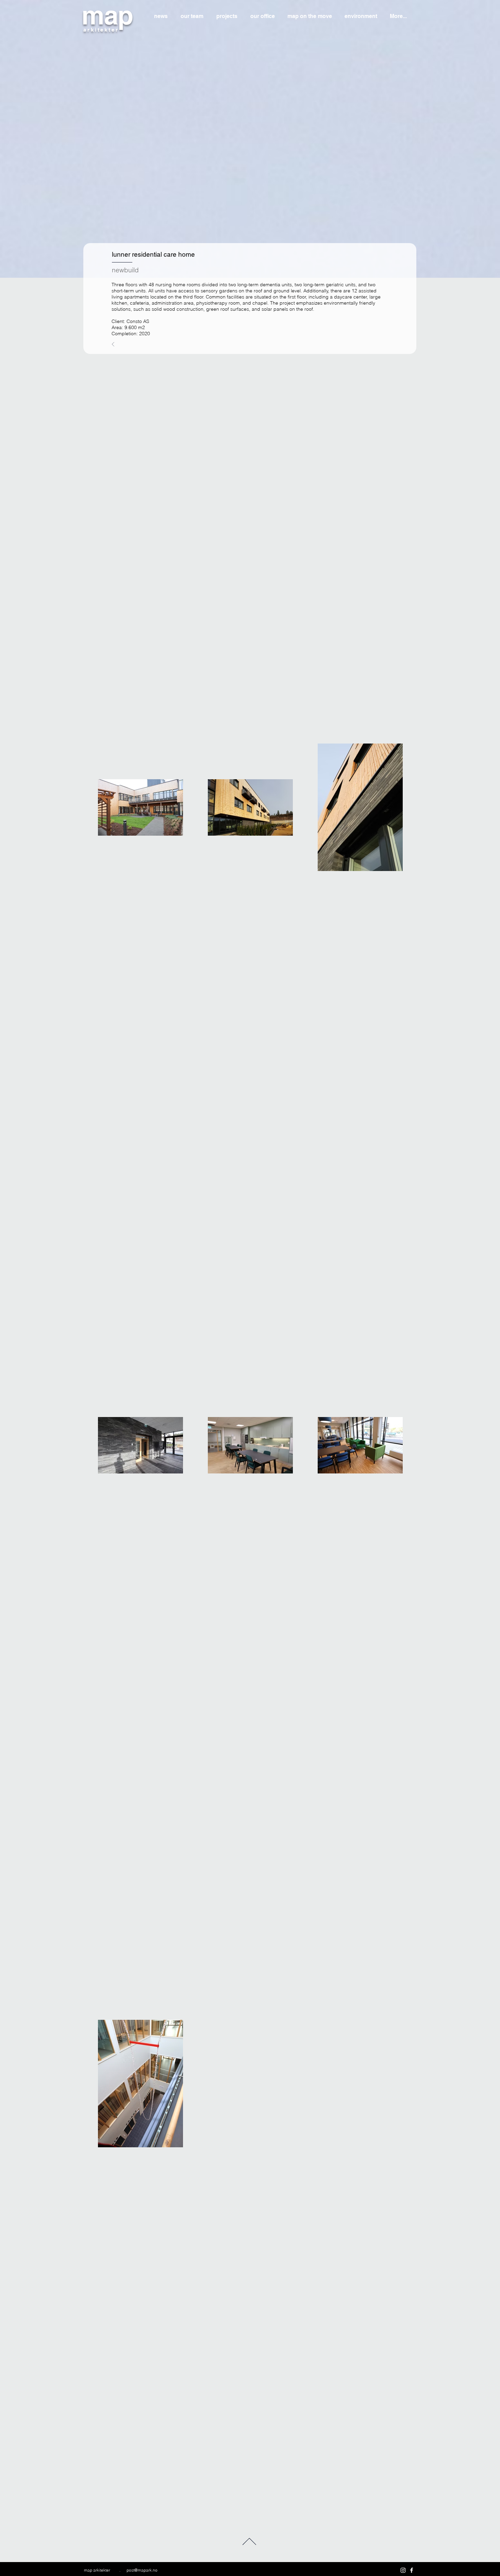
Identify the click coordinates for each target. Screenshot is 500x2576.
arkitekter (101, 30)
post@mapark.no (142, 2570)
